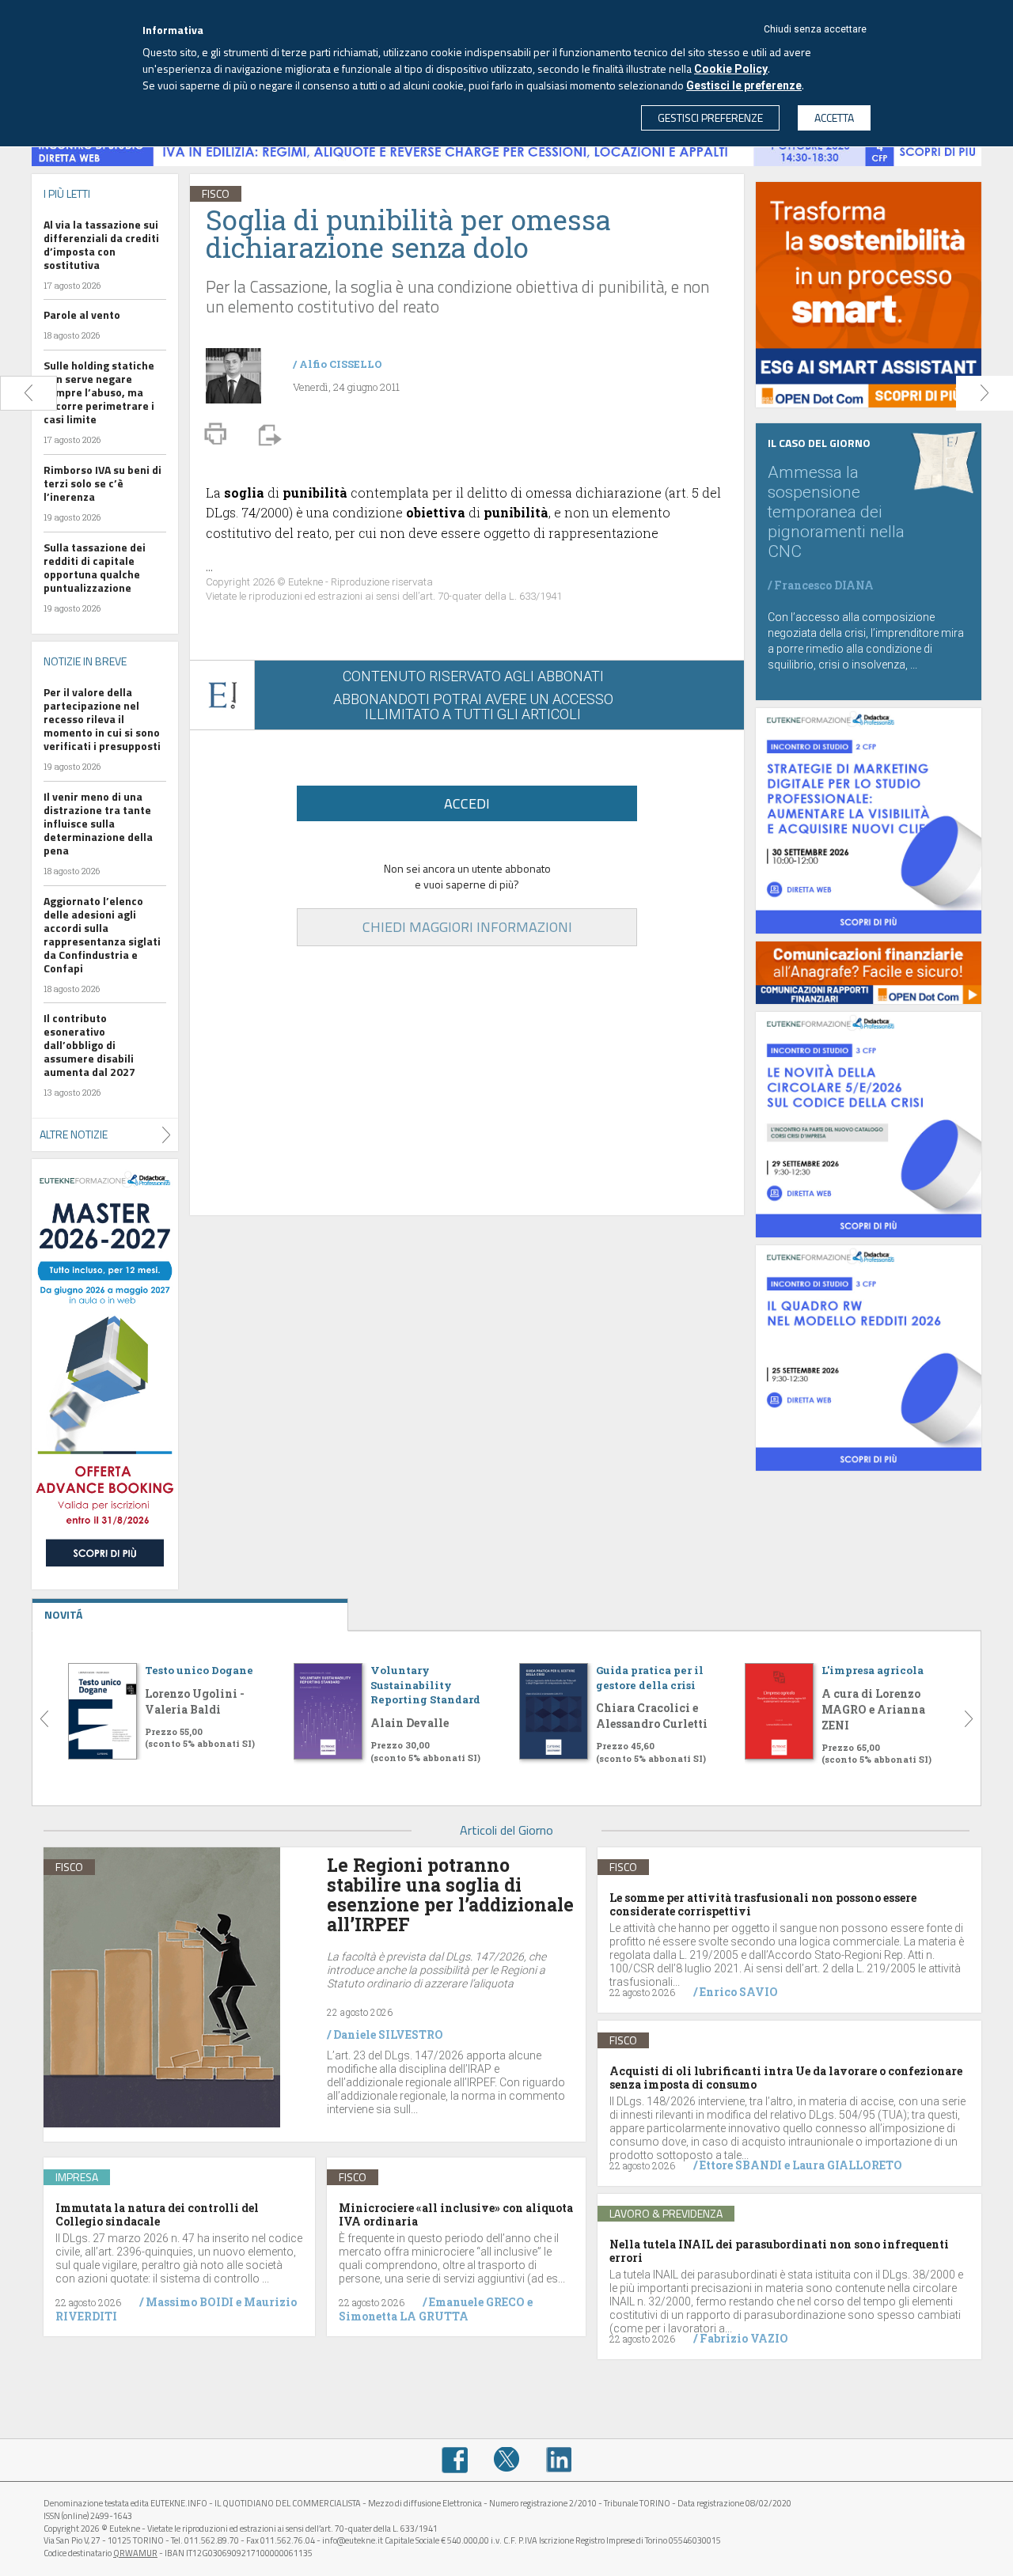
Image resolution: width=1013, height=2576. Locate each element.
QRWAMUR (135, 2553)
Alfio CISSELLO (341, 364)
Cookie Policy (731, 69)
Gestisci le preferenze (744, 85)
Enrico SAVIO (739, 1992)
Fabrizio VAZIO (744, 2338)
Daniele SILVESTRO (388, 2034)
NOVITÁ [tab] (63, 1614)
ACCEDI (467, 803)
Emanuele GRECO (477, 2302)
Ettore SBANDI (741, 2165)
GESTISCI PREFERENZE (710, 117)
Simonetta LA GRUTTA (404, 2316)
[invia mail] (267, 434)
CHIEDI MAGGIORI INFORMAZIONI (467, 927)
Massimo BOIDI (190, 2302)
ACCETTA (834, 117)
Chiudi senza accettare (815, 29)
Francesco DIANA (824, 585)
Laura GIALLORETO (847, 2165)
